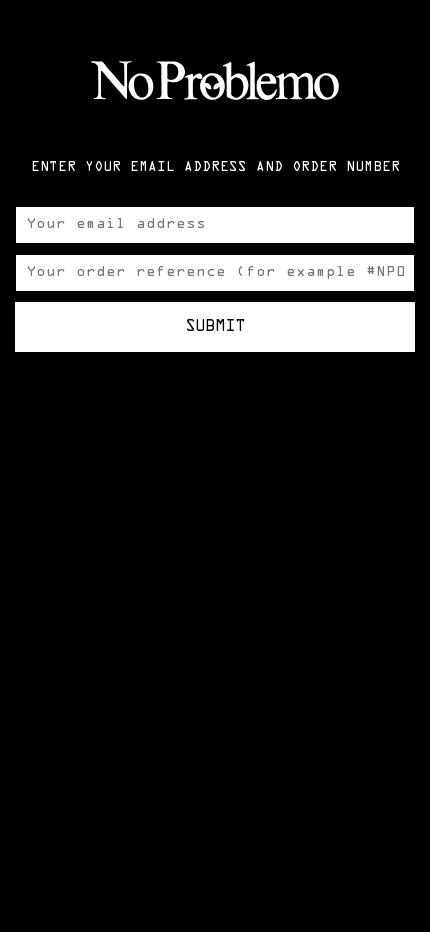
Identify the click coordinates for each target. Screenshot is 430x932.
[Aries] (215, 80)
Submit (215, 327)
